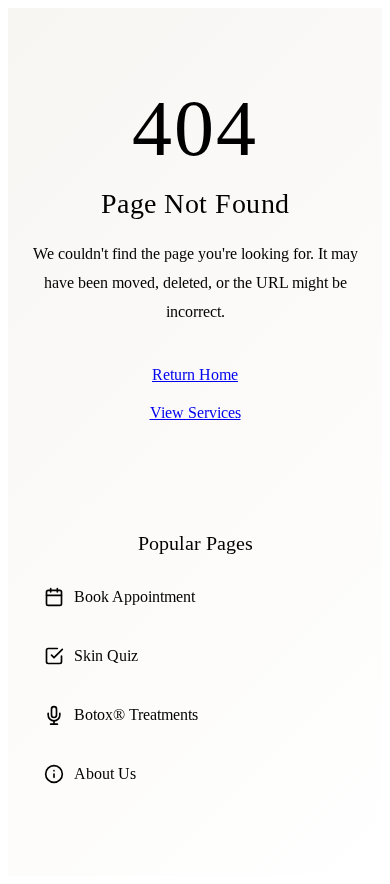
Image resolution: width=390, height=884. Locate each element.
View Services (195, 412)
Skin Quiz (106, 655)
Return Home (195, 374)
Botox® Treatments (136, 714)
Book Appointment (134, 596)
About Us (105, 773)
